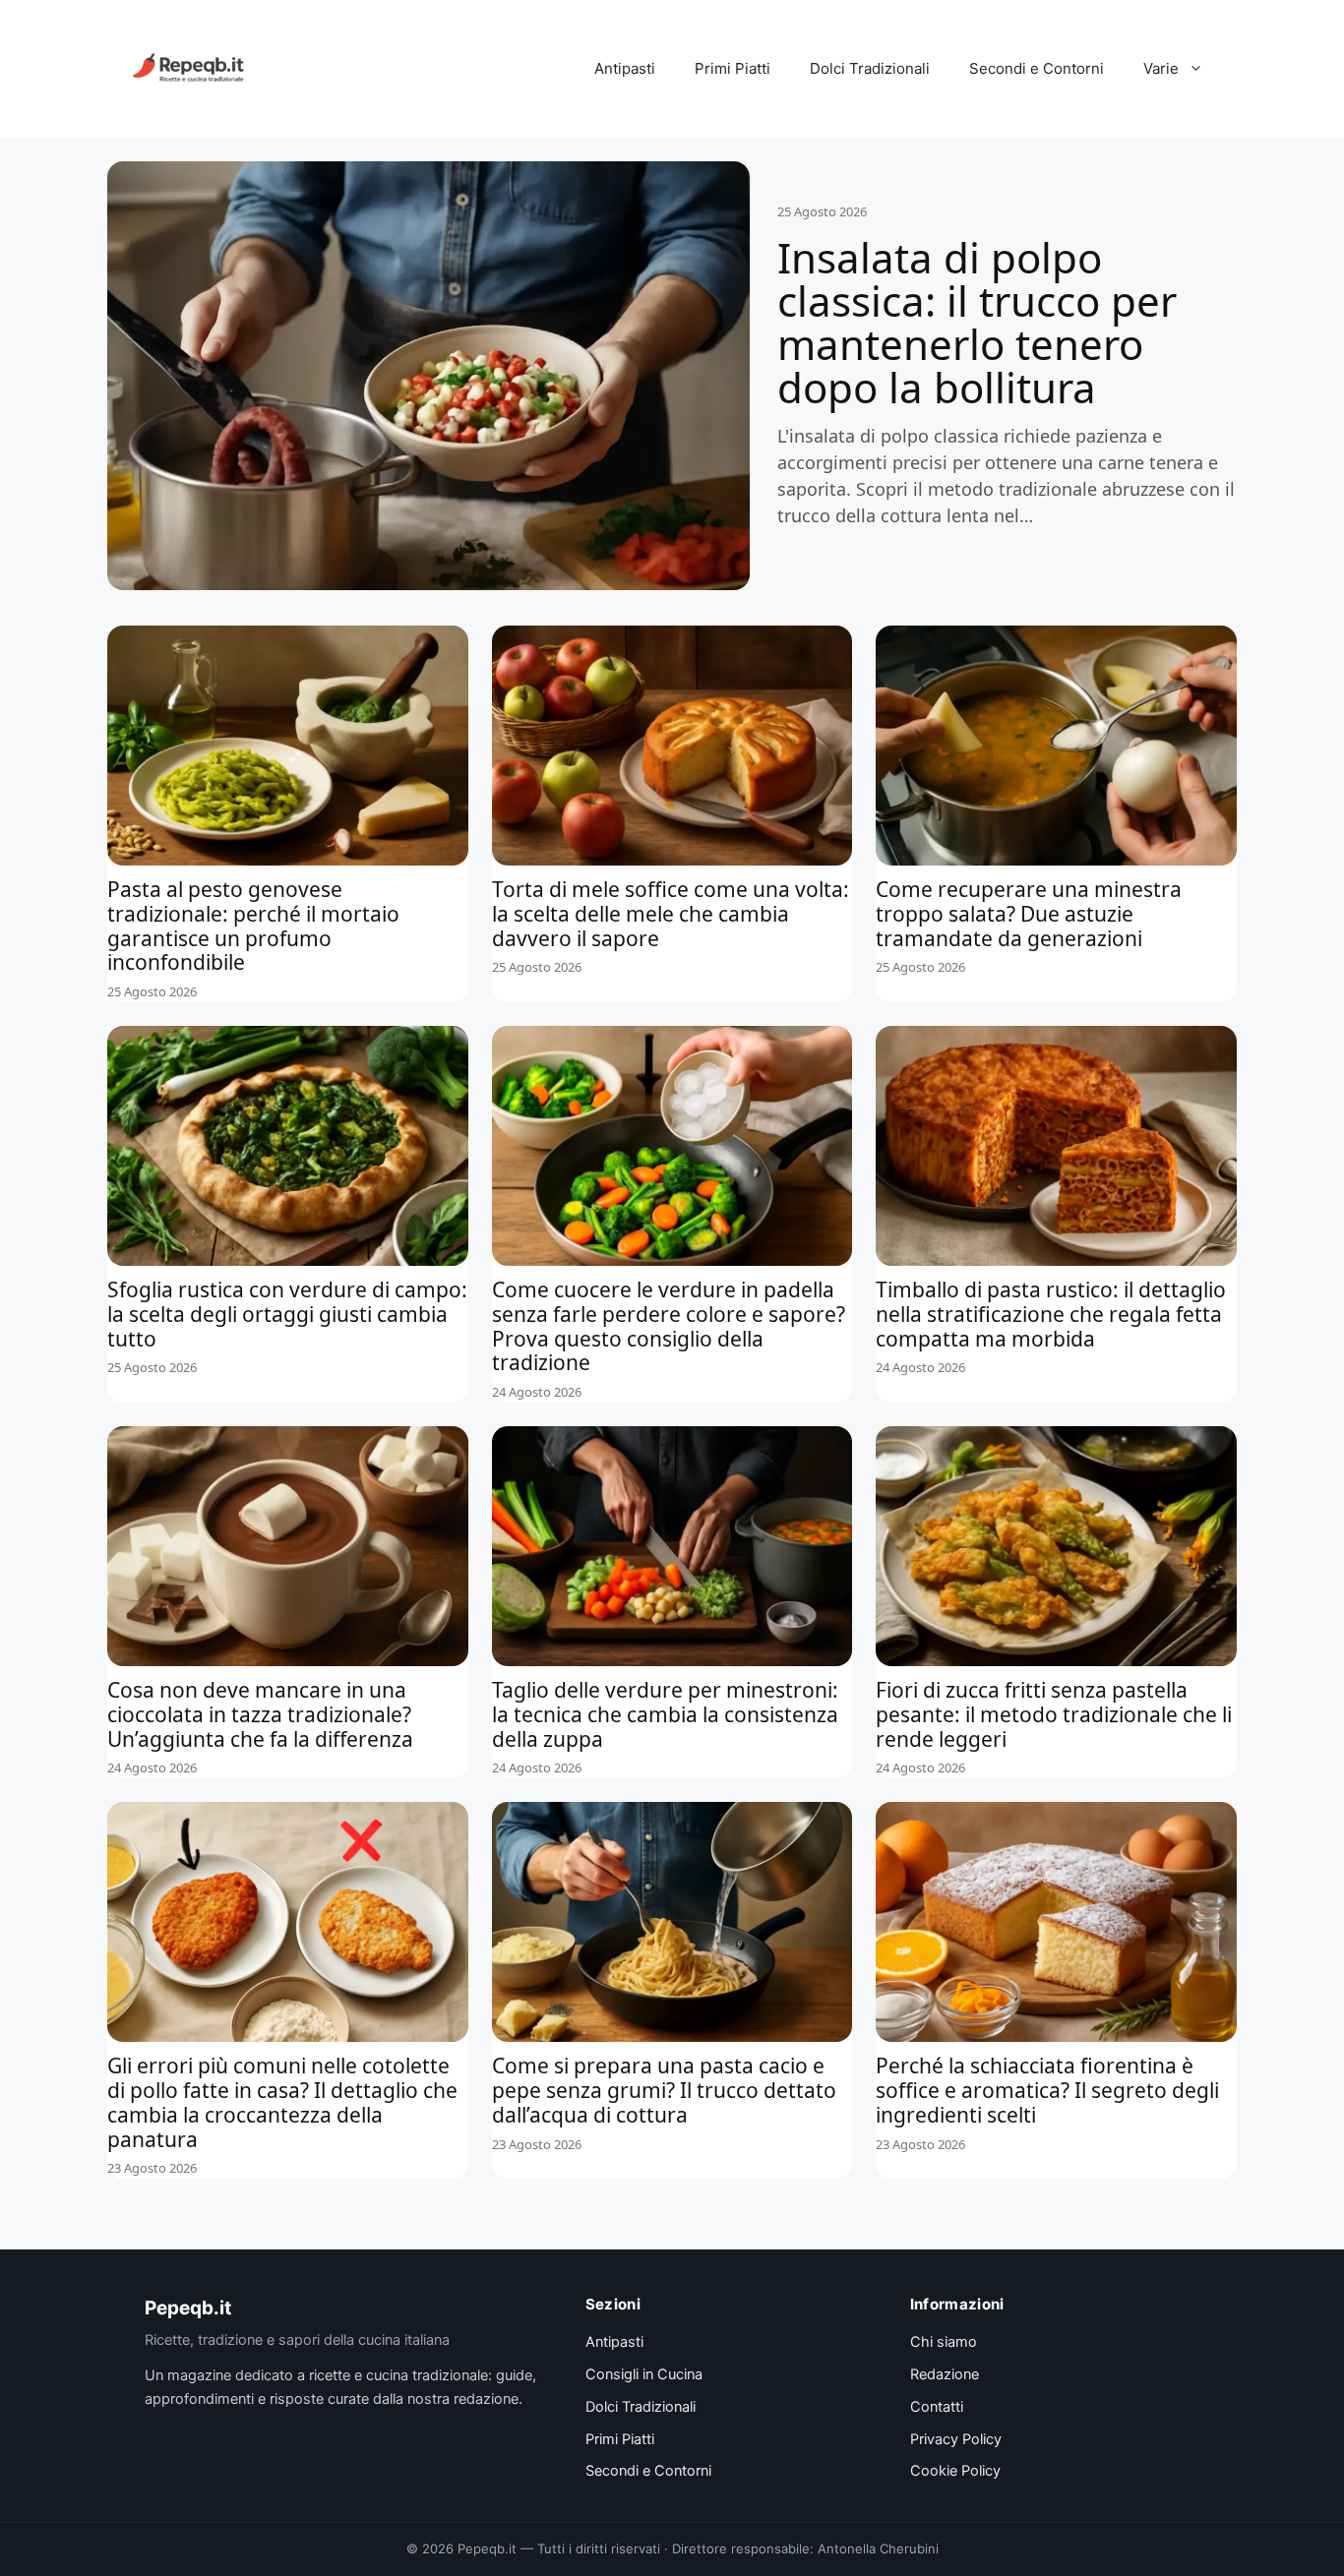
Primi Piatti (733, 68)
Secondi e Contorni (1037, 68)
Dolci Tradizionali (870, 68)
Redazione (945, 2374)
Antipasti (625, 68)
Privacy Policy (956, 2439)
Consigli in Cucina (644, 2374)
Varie (1161, 68)
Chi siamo (944, 2342)
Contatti (937, 2407)
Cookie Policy (955, 2471)
